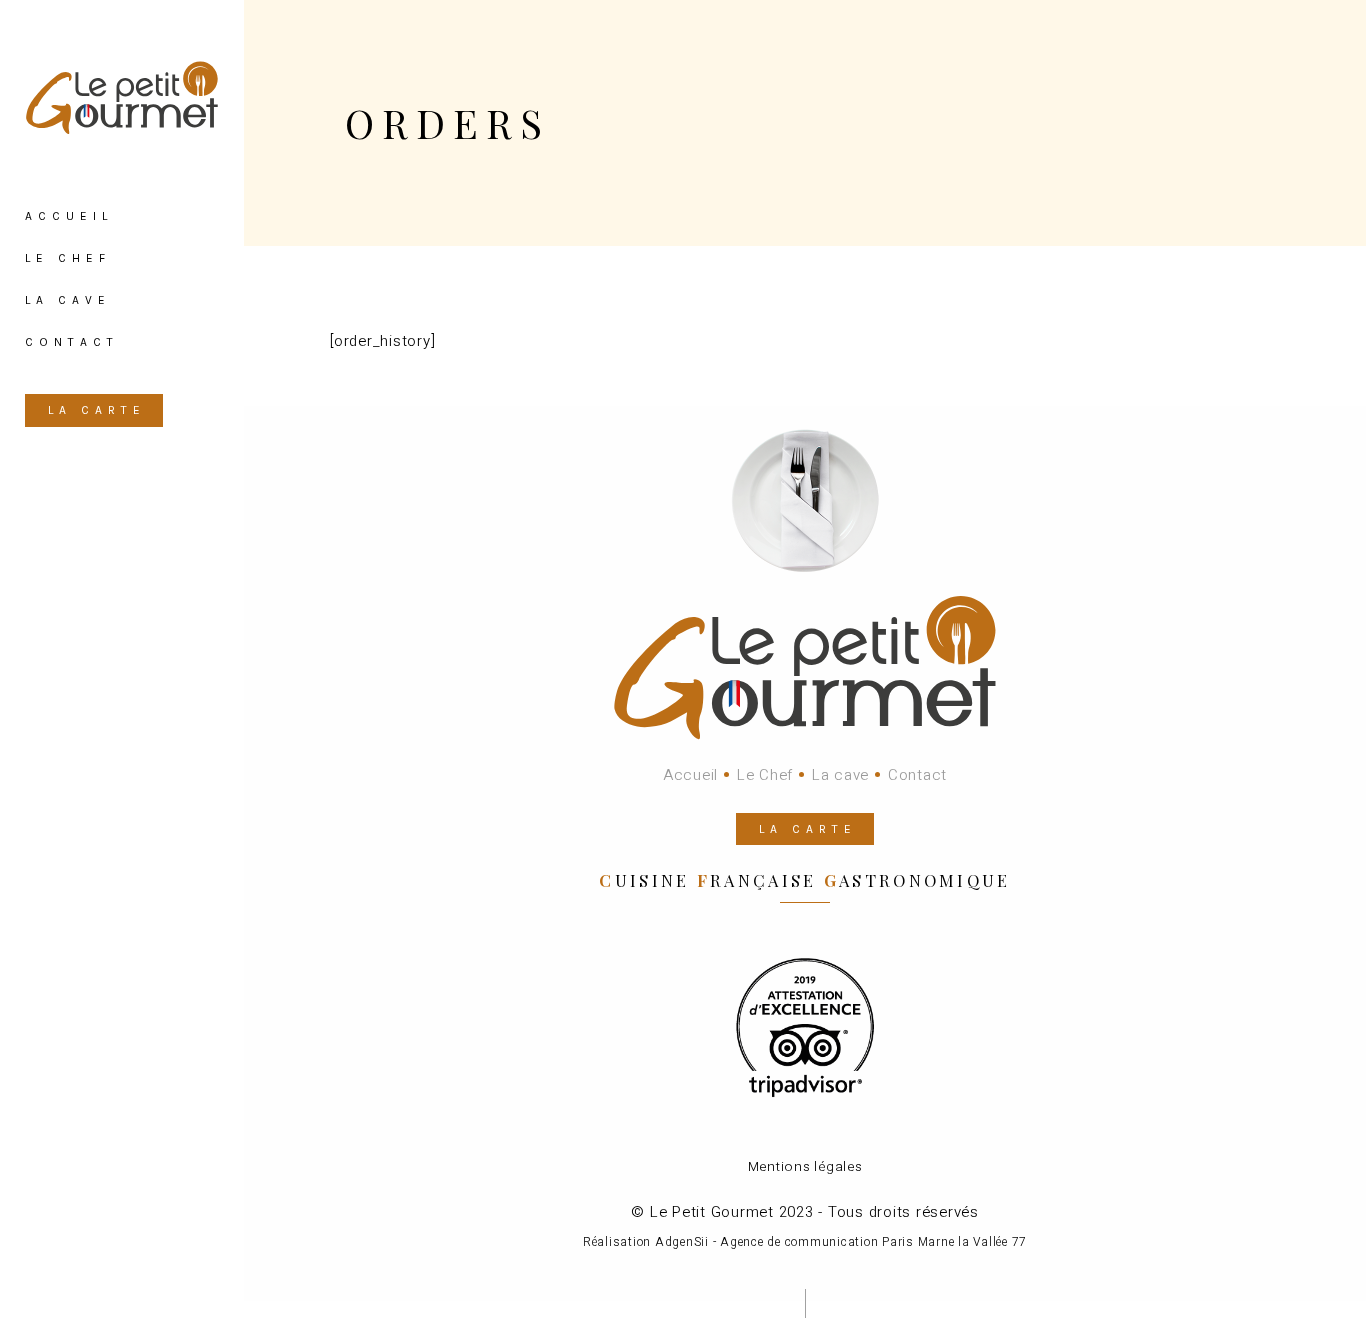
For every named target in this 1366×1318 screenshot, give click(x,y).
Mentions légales (805, 1167)
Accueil (690, 775)
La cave (840, 775)
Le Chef (765, 775)
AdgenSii (682, 1242)
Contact (917, 775)
